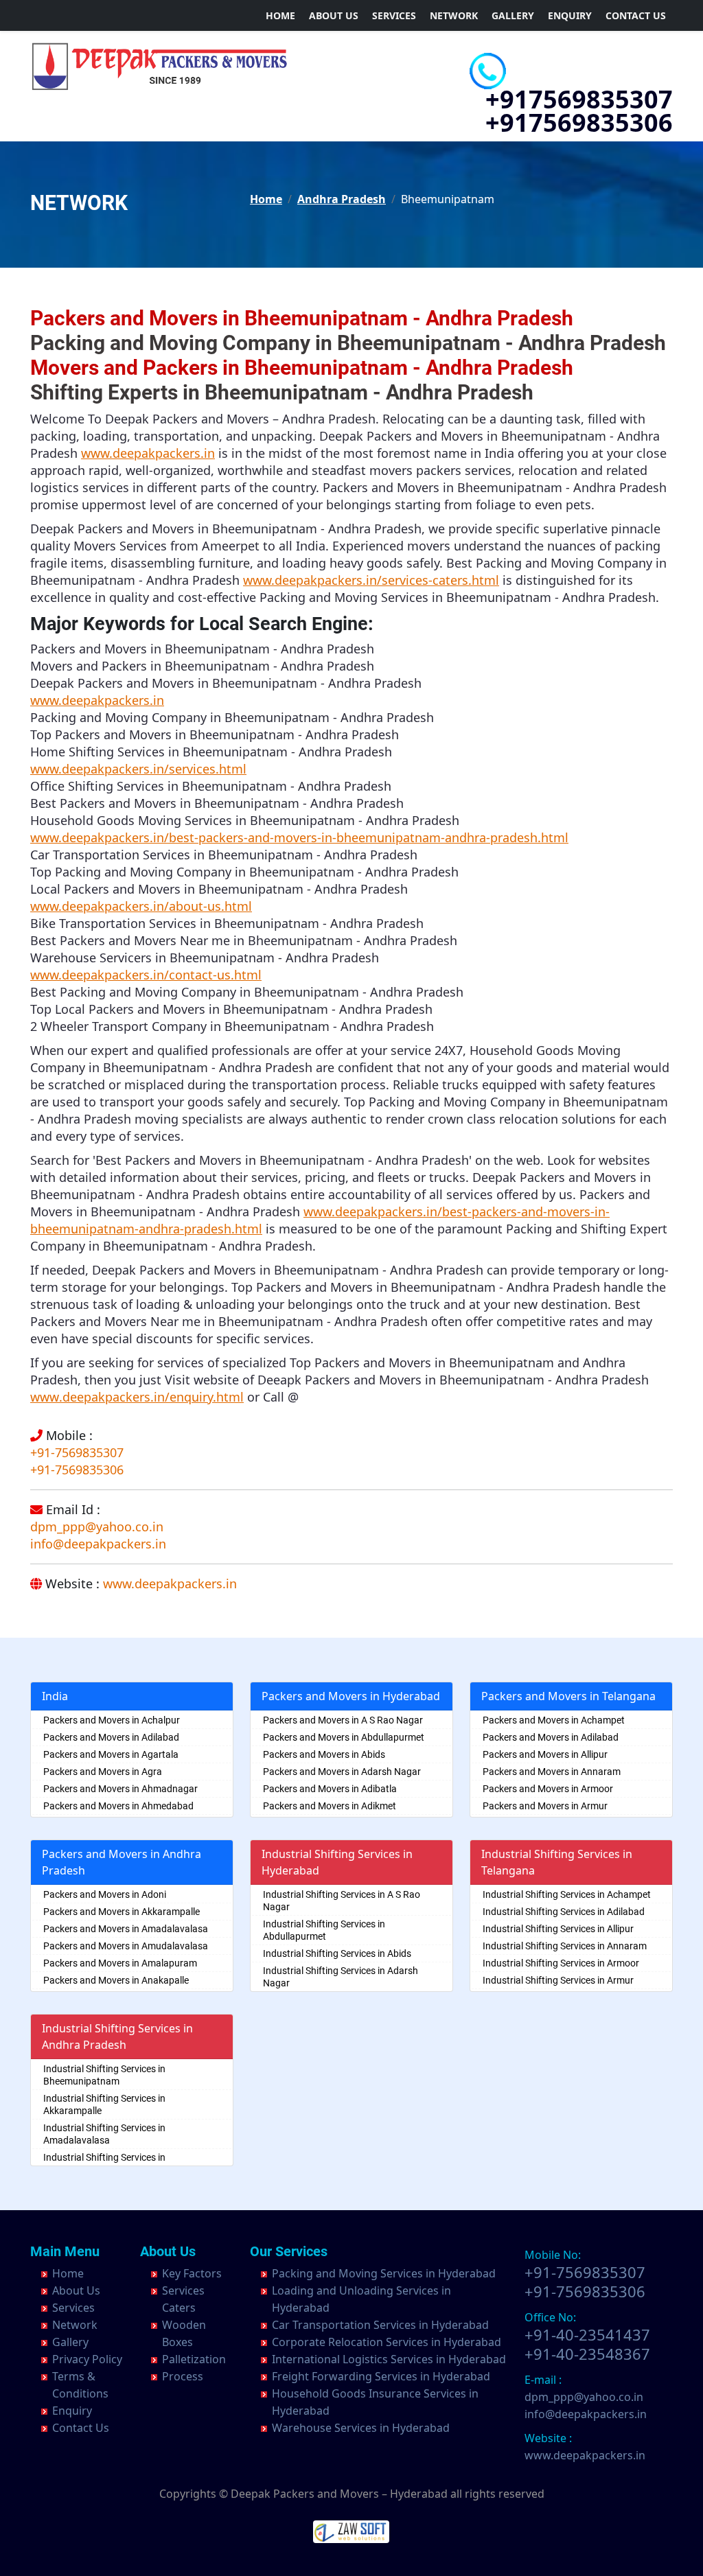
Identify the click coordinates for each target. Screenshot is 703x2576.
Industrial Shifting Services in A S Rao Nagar (342, 1901)
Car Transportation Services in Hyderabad (380, 2325)
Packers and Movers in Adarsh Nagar (342, 1772)
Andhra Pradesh (342, 199)
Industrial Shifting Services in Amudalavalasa (104, 2163)
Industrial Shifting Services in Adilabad (564, 1912)
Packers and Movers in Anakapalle (116, 1980)
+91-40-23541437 (587, 2334)
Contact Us (636, 15)
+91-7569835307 (77, 1452)
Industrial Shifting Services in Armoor (561, 1963)
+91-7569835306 (77, 1470)
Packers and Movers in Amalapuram (120, 1963)
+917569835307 (579, 99)
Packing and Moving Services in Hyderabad (384, 2273)
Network (454, 15)
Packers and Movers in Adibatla (330, 1789)
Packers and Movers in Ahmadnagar (120, 1789)
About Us (334, 15)
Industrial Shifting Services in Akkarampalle (104, 2104)
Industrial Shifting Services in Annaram (565, 1946)
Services (394, 15)
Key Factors (192, 2273)
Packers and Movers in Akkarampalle (122, 1912)
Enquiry (570, 15)
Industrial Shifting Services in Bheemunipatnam (104, 2075)
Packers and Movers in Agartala (111, 1754)
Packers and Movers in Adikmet (330, 1806)
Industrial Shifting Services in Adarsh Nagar (341, 1977)
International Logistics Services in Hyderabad (389, 2359)
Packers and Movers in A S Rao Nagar (343, 1720)
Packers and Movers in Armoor (548, 1789)
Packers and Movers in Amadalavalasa (126, 1929)
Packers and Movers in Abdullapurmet (344, 1737)
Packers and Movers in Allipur (545, 1754)
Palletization (194, 2359)
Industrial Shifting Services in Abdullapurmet (324, 1930)
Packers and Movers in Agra (103, 1772)
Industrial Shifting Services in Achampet (567, 1894)
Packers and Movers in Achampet (554, 1720)
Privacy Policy (87, 2359)
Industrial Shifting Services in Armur (558, 1980)
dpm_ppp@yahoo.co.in (97, 1527)
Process (183, 2376)
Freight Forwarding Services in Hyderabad (381, 2376)
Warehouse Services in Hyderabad (361, 2428)
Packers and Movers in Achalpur (112, 1720)
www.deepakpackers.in (170, 1583)
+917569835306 (579, 123)
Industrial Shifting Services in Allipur (558, 1929)
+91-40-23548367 (587, 2354)
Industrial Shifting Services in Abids (337, 1953)
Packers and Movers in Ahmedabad (118, 1806)
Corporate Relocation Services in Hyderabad (387, 2342)
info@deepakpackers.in (98, 1544)
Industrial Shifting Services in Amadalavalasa (104, 2134)
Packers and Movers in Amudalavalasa (126, 1946)
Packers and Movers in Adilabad (111, 1737)
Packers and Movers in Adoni (105, 1894)
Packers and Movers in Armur (545, 1806)
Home (280, 15)
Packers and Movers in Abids (324, 1754)
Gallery (513, 15)
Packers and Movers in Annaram (552, 1772)
